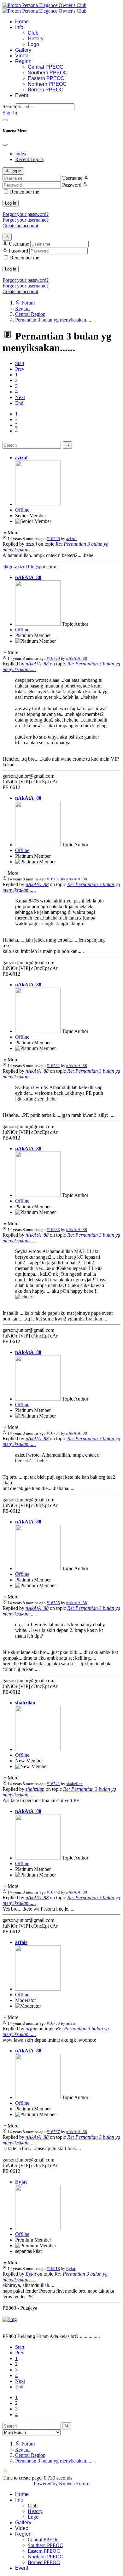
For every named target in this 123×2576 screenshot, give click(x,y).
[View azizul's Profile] (38, 504)
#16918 (53, 2269)
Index (21, 154)
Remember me (25, 192)
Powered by (46, 2483)
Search (9, 106)
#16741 (53, 1784)
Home (22, 22)
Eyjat (21, 2182)
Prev (20, 369)
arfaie (21, 1942)
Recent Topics (29, 159)
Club (33, 33)
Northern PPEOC (47, 84)
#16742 (53, 1892)
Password (72, 185)
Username (72, 178)
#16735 (53, 1603)
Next (20, 397)
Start (20, 363)
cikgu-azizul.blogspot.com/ (29, 567)
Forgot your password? (26, 214)
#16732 (53, 1066)
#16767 (53, 2132)
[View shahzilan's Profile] (38, 1749)
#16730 (53, 658)
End (19, 403)
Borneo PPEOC (46, 90)
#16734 (53, 1433)
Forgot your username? (26, 220)
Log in (11, 203)
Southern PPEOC (48, 73)
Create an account (20, 226)
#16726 (53, 539)
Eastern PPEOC (46, 78)
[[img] (10, 2319)
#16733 (53, 1230)
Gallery (23, 50)
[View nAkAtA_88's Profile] (38, 624)
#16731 (53, 879)
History (36, 39)
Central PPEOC (46, 67)
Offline (22, 510)
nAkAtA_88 (28, 577)
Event (22, 95)
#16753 (53, 2023)
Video (22, 56)
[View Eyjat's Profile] (38, 2228)
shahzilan (25, 1703)
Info (19, 27)
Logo (33, 44)
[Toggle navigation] (5, 120)
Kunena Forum (74, 2483)
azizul (21, 458)
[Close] (5, 145)
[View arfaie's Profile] (38, 1989)
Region (23, 61)
